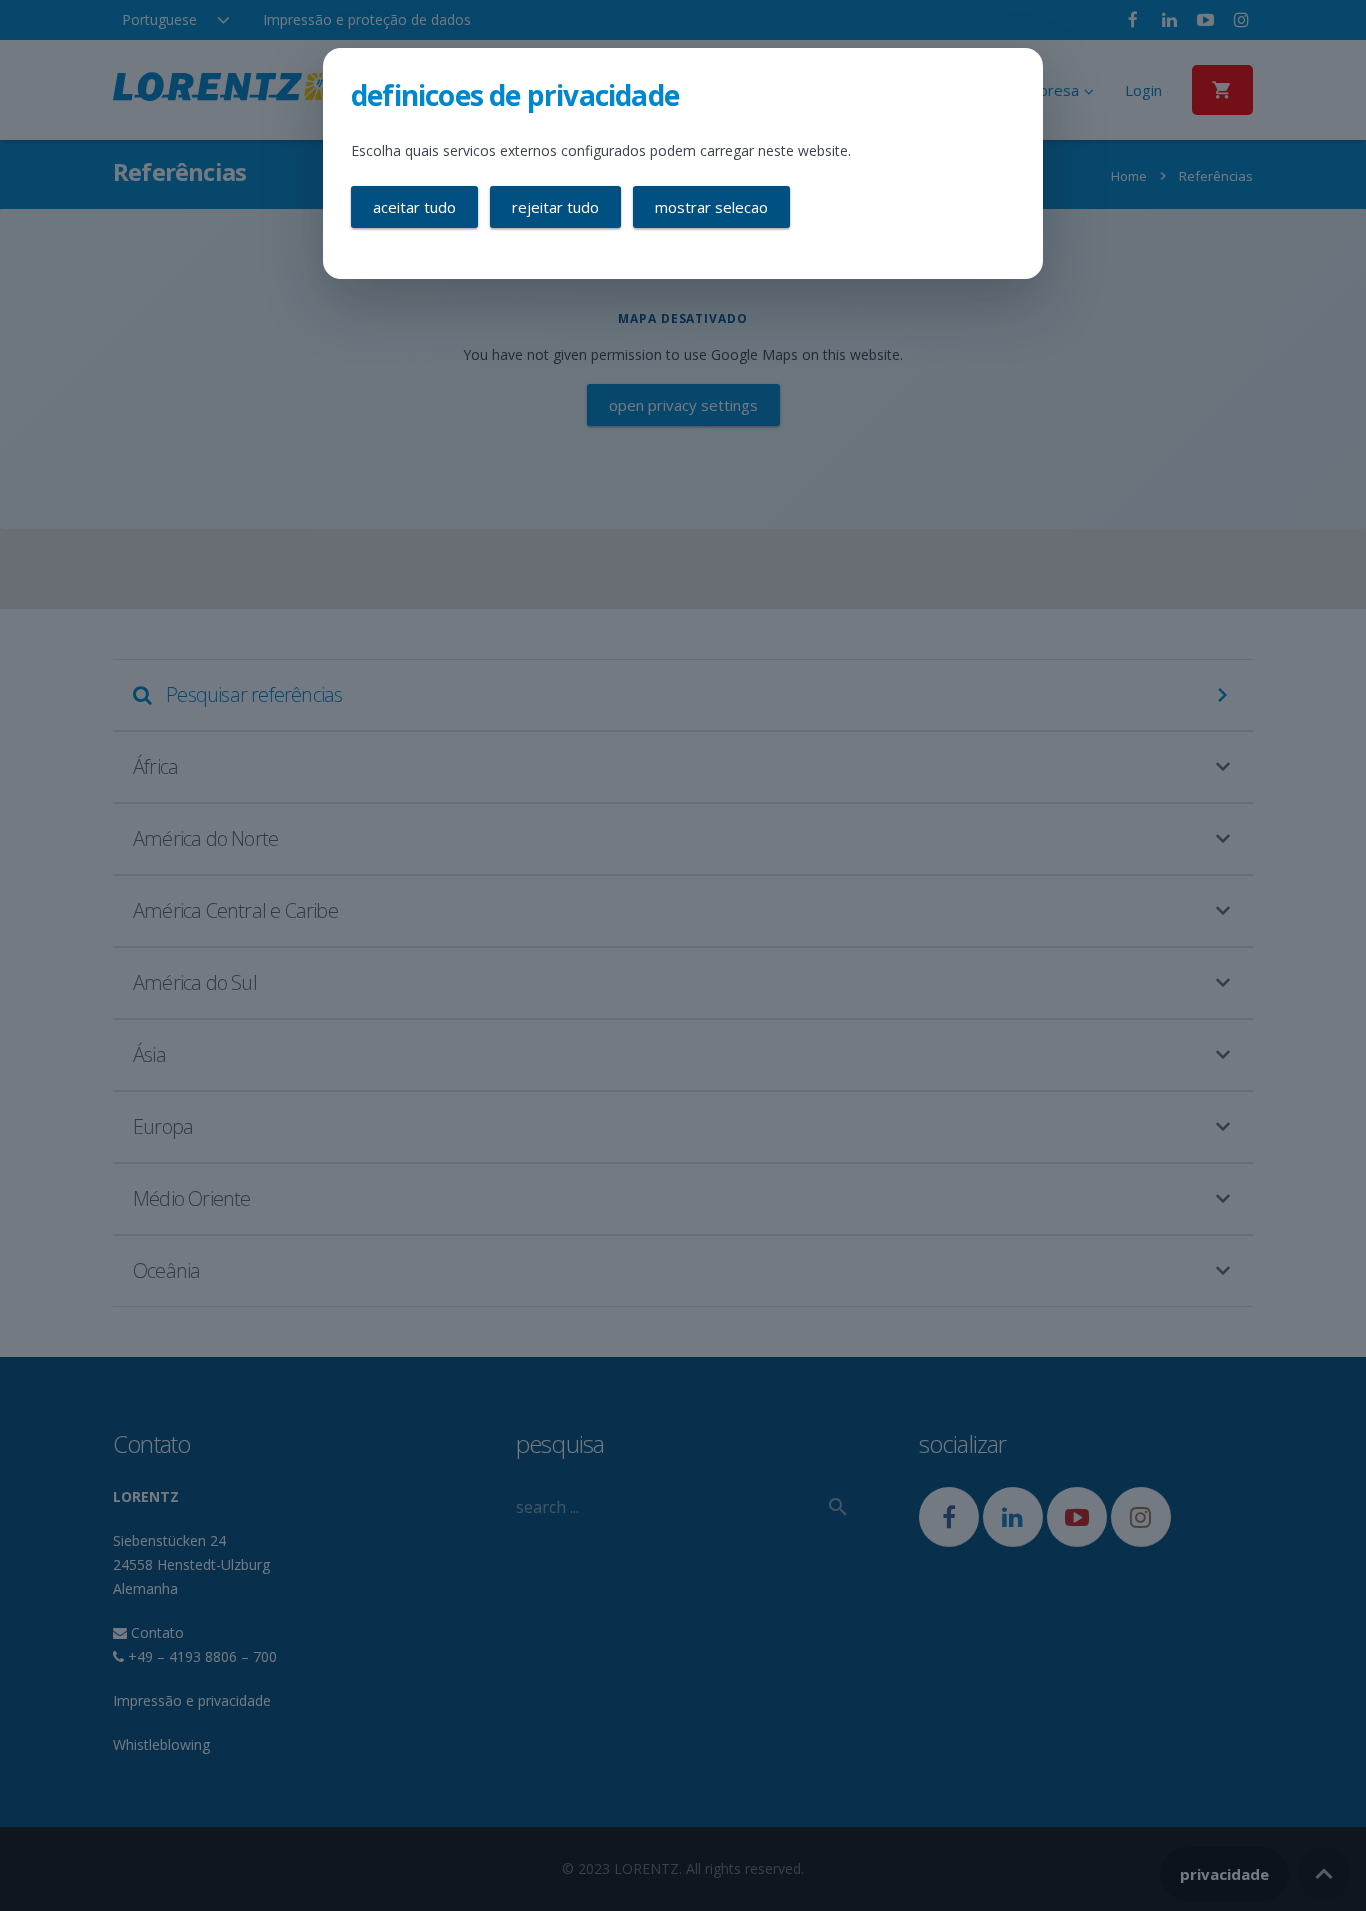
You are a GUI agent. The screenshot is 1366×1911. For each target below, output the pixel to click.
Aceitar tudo (414, 207)
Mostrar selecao (711, 207)
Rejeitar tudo (555, 207)
